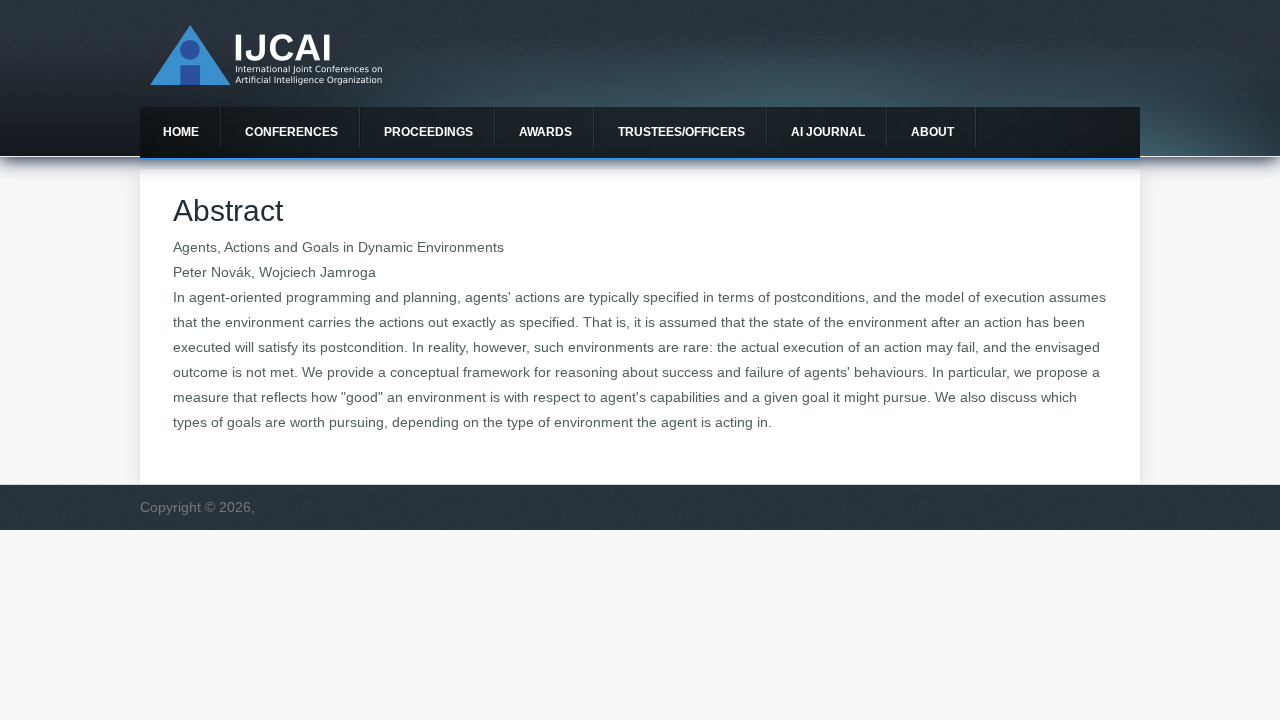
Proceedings (428, 132)
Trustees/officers (681, 132)
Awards (545, 132)
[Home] (266, 80)
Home (181, 132)
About (932, 132)
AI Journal (828, 132)
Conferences (291, 132)
